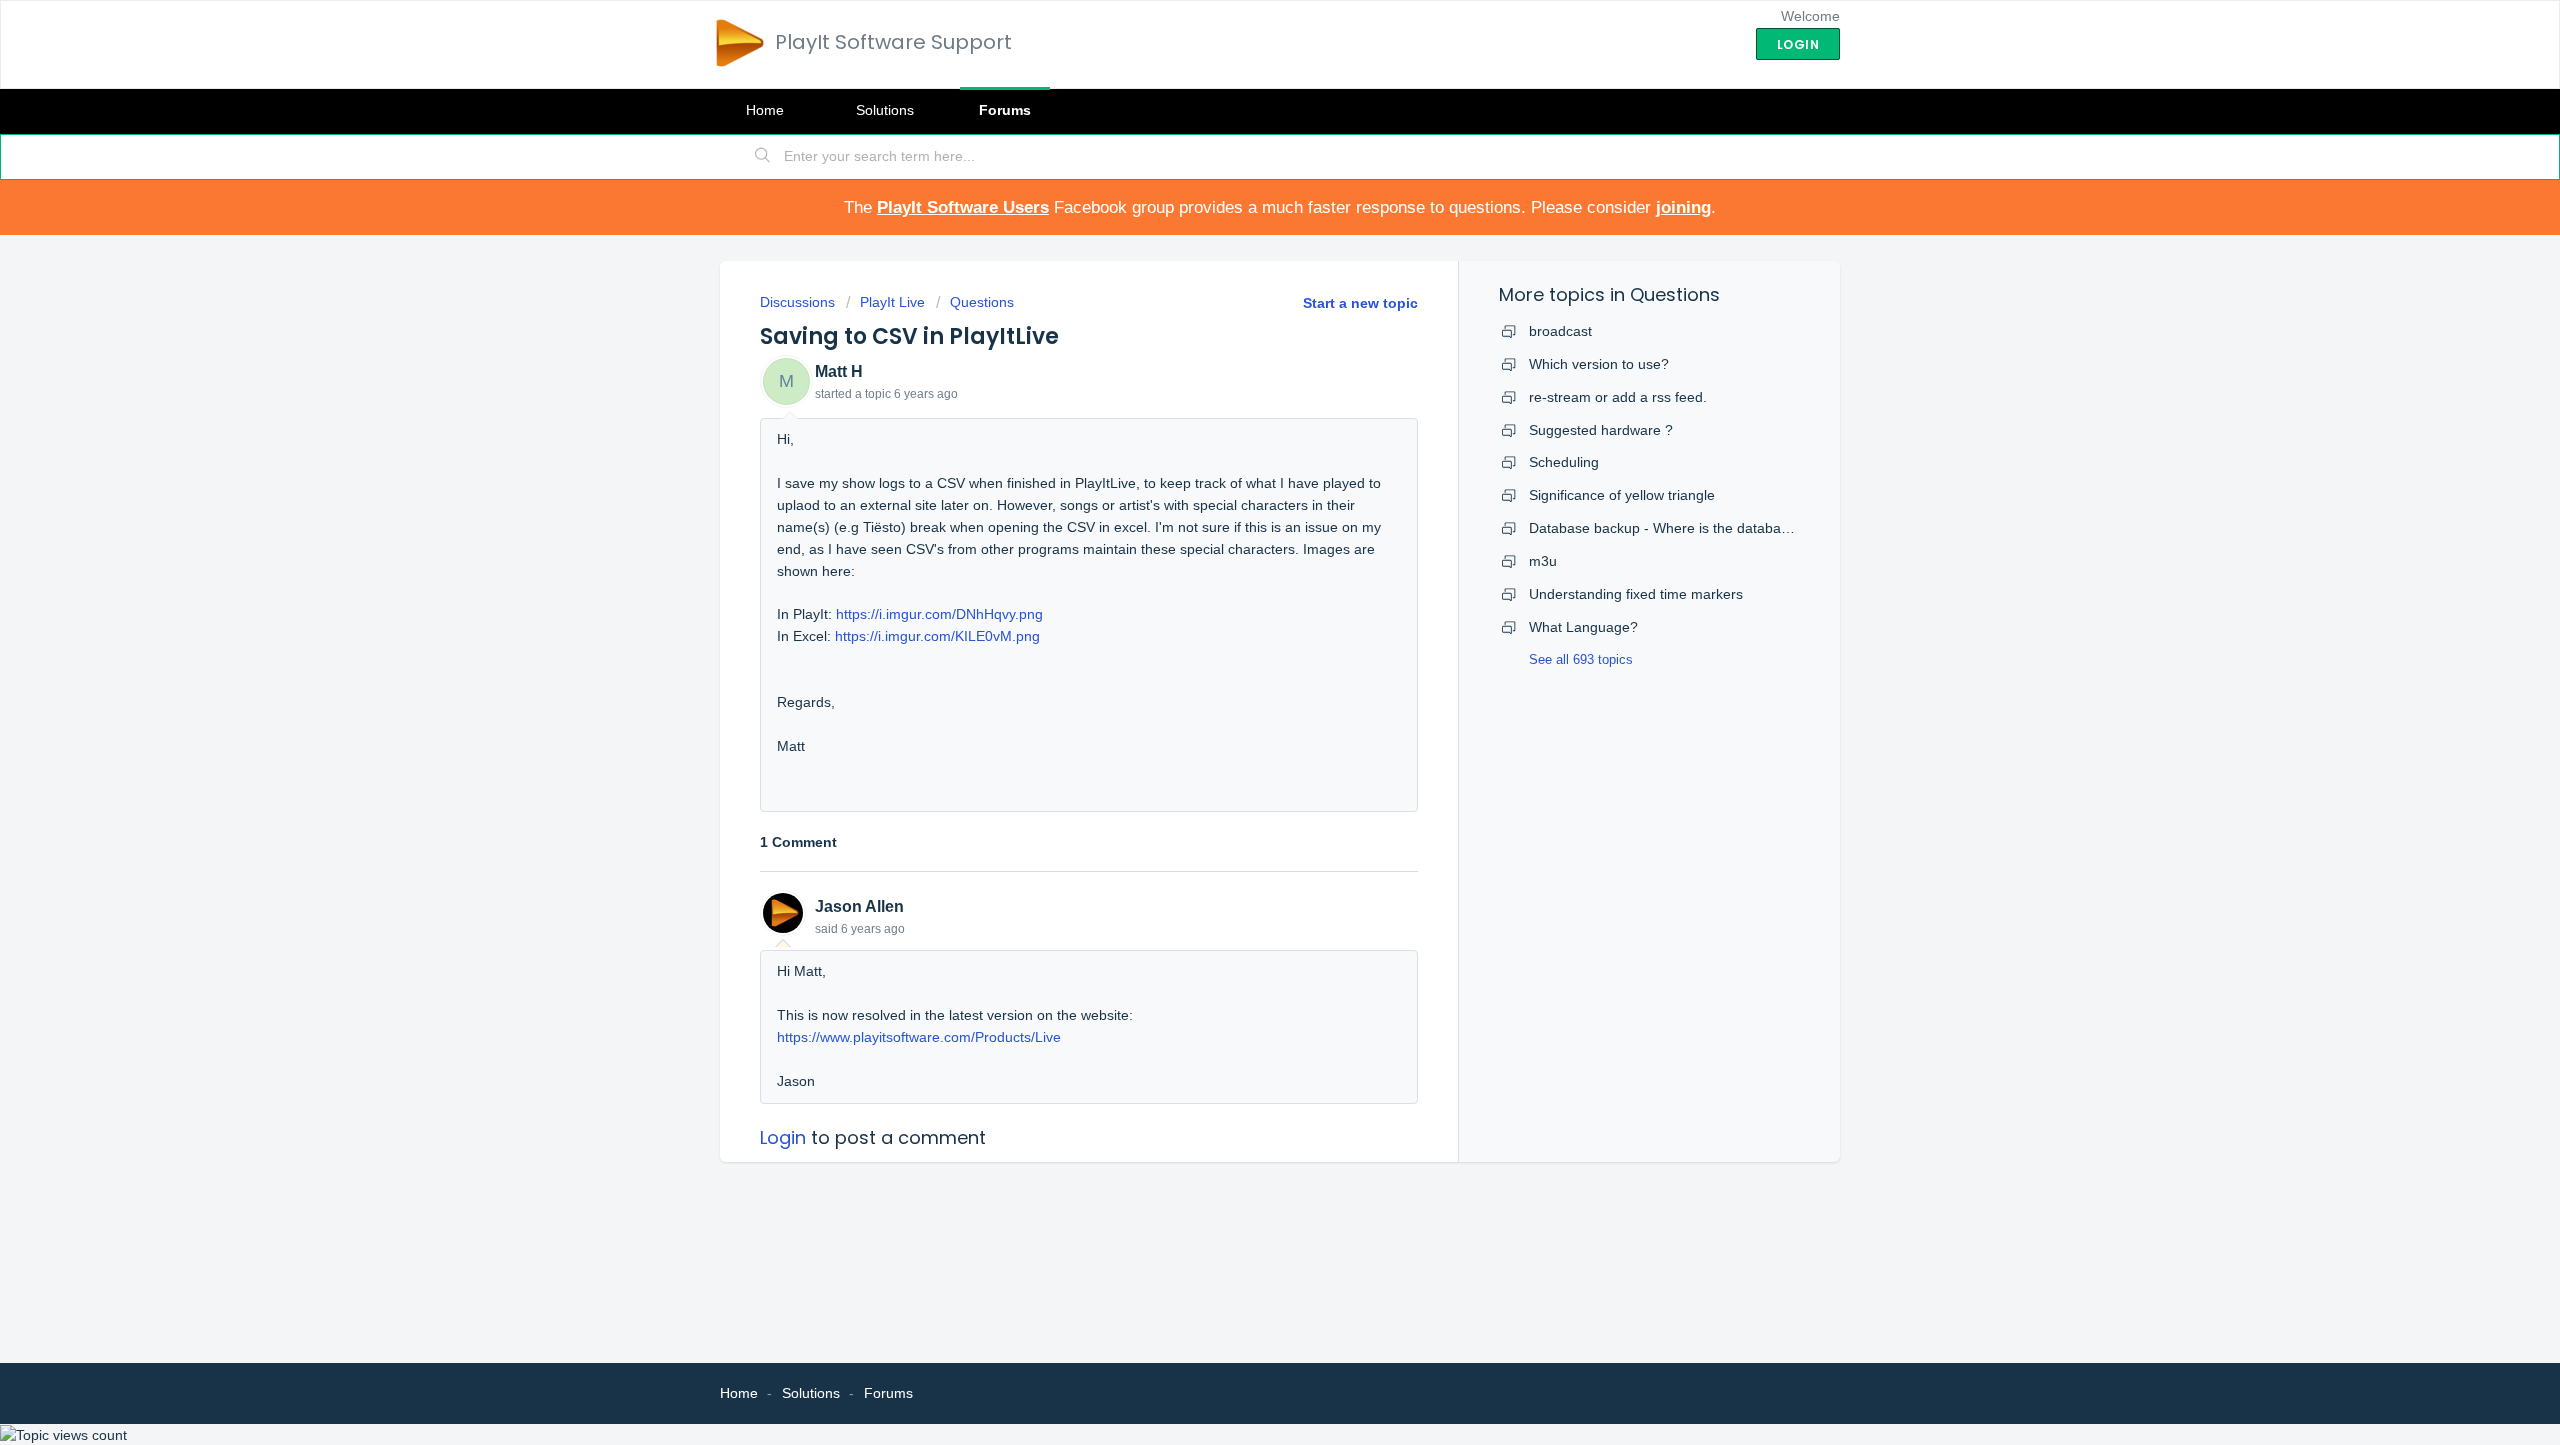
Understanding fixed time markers (1636, 594)
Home (765, 110)
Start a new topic (1360, 303)
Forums (1005, 110)
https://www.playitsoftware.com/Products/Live (919, 1037)
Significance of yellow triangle (1622, 495)
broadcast (1560, 331)
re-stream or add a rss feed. (1618, 397)
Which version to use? (1599, 364)
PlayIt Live (892, 302)
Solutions (885, 110)
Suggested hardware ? (1601, 430)
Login (783, 1137)
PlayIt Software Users (963, 207)
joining (1683, 207)
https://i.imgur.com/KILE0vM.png (937, 636)
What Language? (1583, 627)
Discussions (797, 302)
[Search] (763, 157)
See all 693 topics (1581, 659)
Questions (982, 302)
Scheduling (1564, 462)
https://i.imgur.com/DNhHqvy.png (939, 614)
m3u (1543, 561)
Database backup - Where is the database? (1666, 528)
